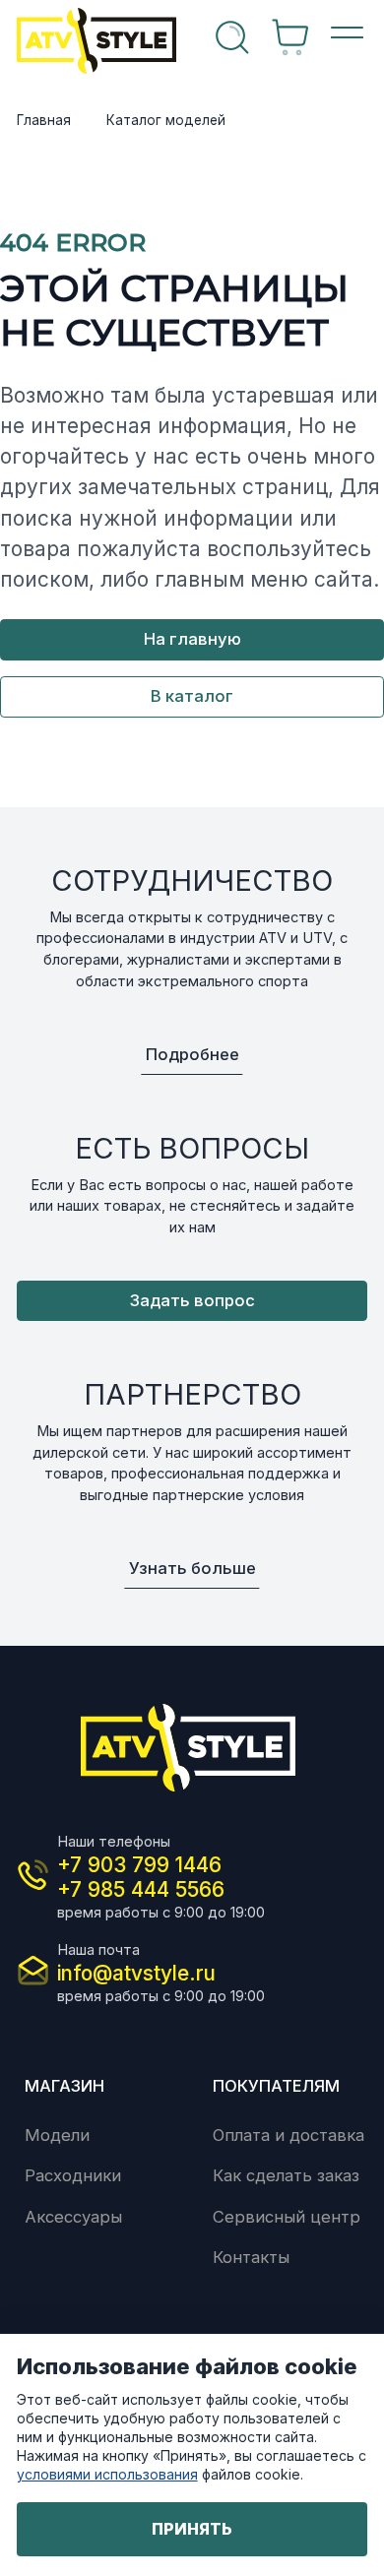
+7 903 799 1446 (139, 1865)
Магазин (64, 2086)
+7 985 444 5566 (141, 1889)
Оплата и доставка (288, 2135)
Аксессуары (73, 2217)
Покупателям (276, 2086)
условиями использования (107, 2474)
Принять (192, 2529)
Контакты (251, 2257)
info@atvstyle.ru (136, 1973)
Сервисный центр (287, 2217)
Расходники (73, 2175)
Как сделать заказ (286, 2175)
